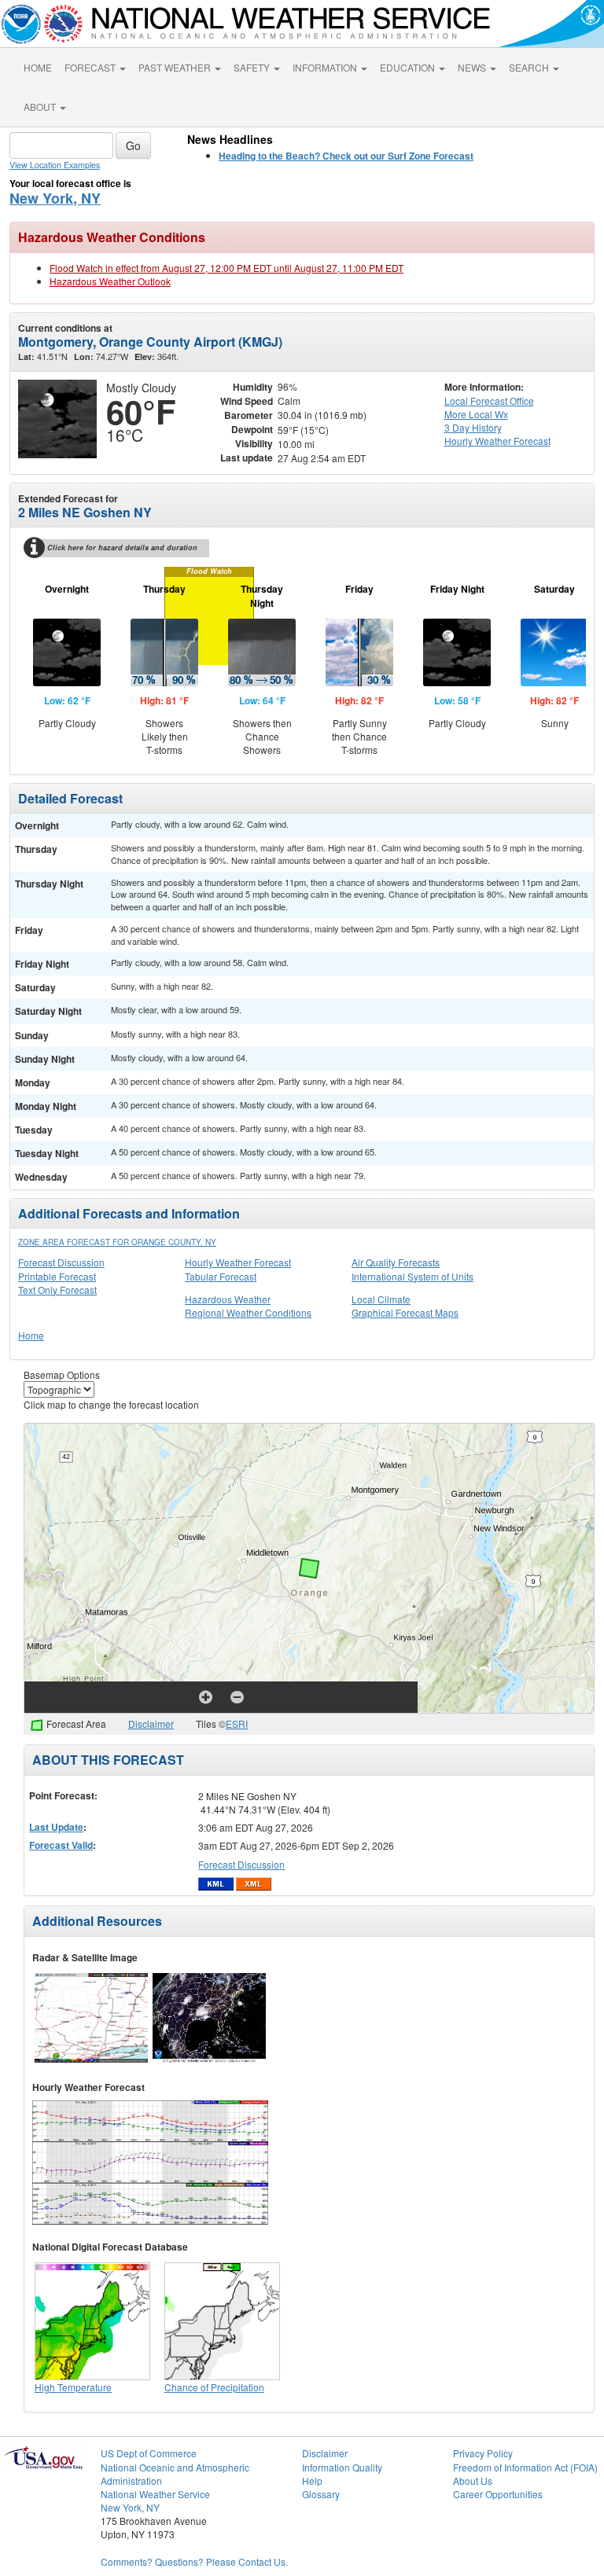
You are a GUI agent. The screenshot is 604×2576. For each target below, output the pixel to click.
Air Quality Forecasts (396, 1262)
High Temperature (73, 2387)
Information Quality (342, 2467)
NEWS (473, 67)
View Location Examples (55, 165)
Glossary (321, 2494)
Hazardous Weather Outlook (110, 281)
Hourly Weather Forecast (238, 1262)
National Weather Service (155, 2494)
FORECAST (91, 67)
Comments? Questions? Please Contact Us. (194, 2561)
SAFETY (253, 67)
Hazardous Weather (228, 1299)
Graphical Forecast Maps (405, 1312)
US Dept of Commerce (149, 2453)
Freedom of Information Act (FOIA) (525, 2467)
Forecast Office (489, 401)
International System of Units (412, 1276)
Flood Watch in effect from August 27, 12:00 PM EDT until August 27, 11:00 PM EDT (226, 268)
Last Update (56, 1827)
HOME (38, 67)
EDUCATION (409, 67)
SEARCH (530, 67)
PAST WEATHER (176, 67)
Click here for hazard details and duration (122, 548)
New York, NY (55, 198)
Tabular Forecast (221, 1276)
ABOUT (41, 107)
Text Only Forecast (57, 1290)
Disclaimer (151, 1723)
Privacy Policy (483, 2453)
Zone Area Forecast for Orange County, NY (117, 1242)
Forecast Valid (61, 1845)
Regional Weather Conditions (248, 1312)
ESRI (237, 1723)
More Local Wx (476, 414)
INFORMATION (326, 67)
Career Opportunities (498, 2494)
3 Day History (473, 427)
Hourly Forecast (497, 441)
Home (31, 1335)
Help (312, 2480)
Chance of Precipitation (214, 2387)
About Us (473, 2480)
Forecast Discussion (61, 1262)
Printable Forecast (57, 1276)
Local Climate (381, 1299)
